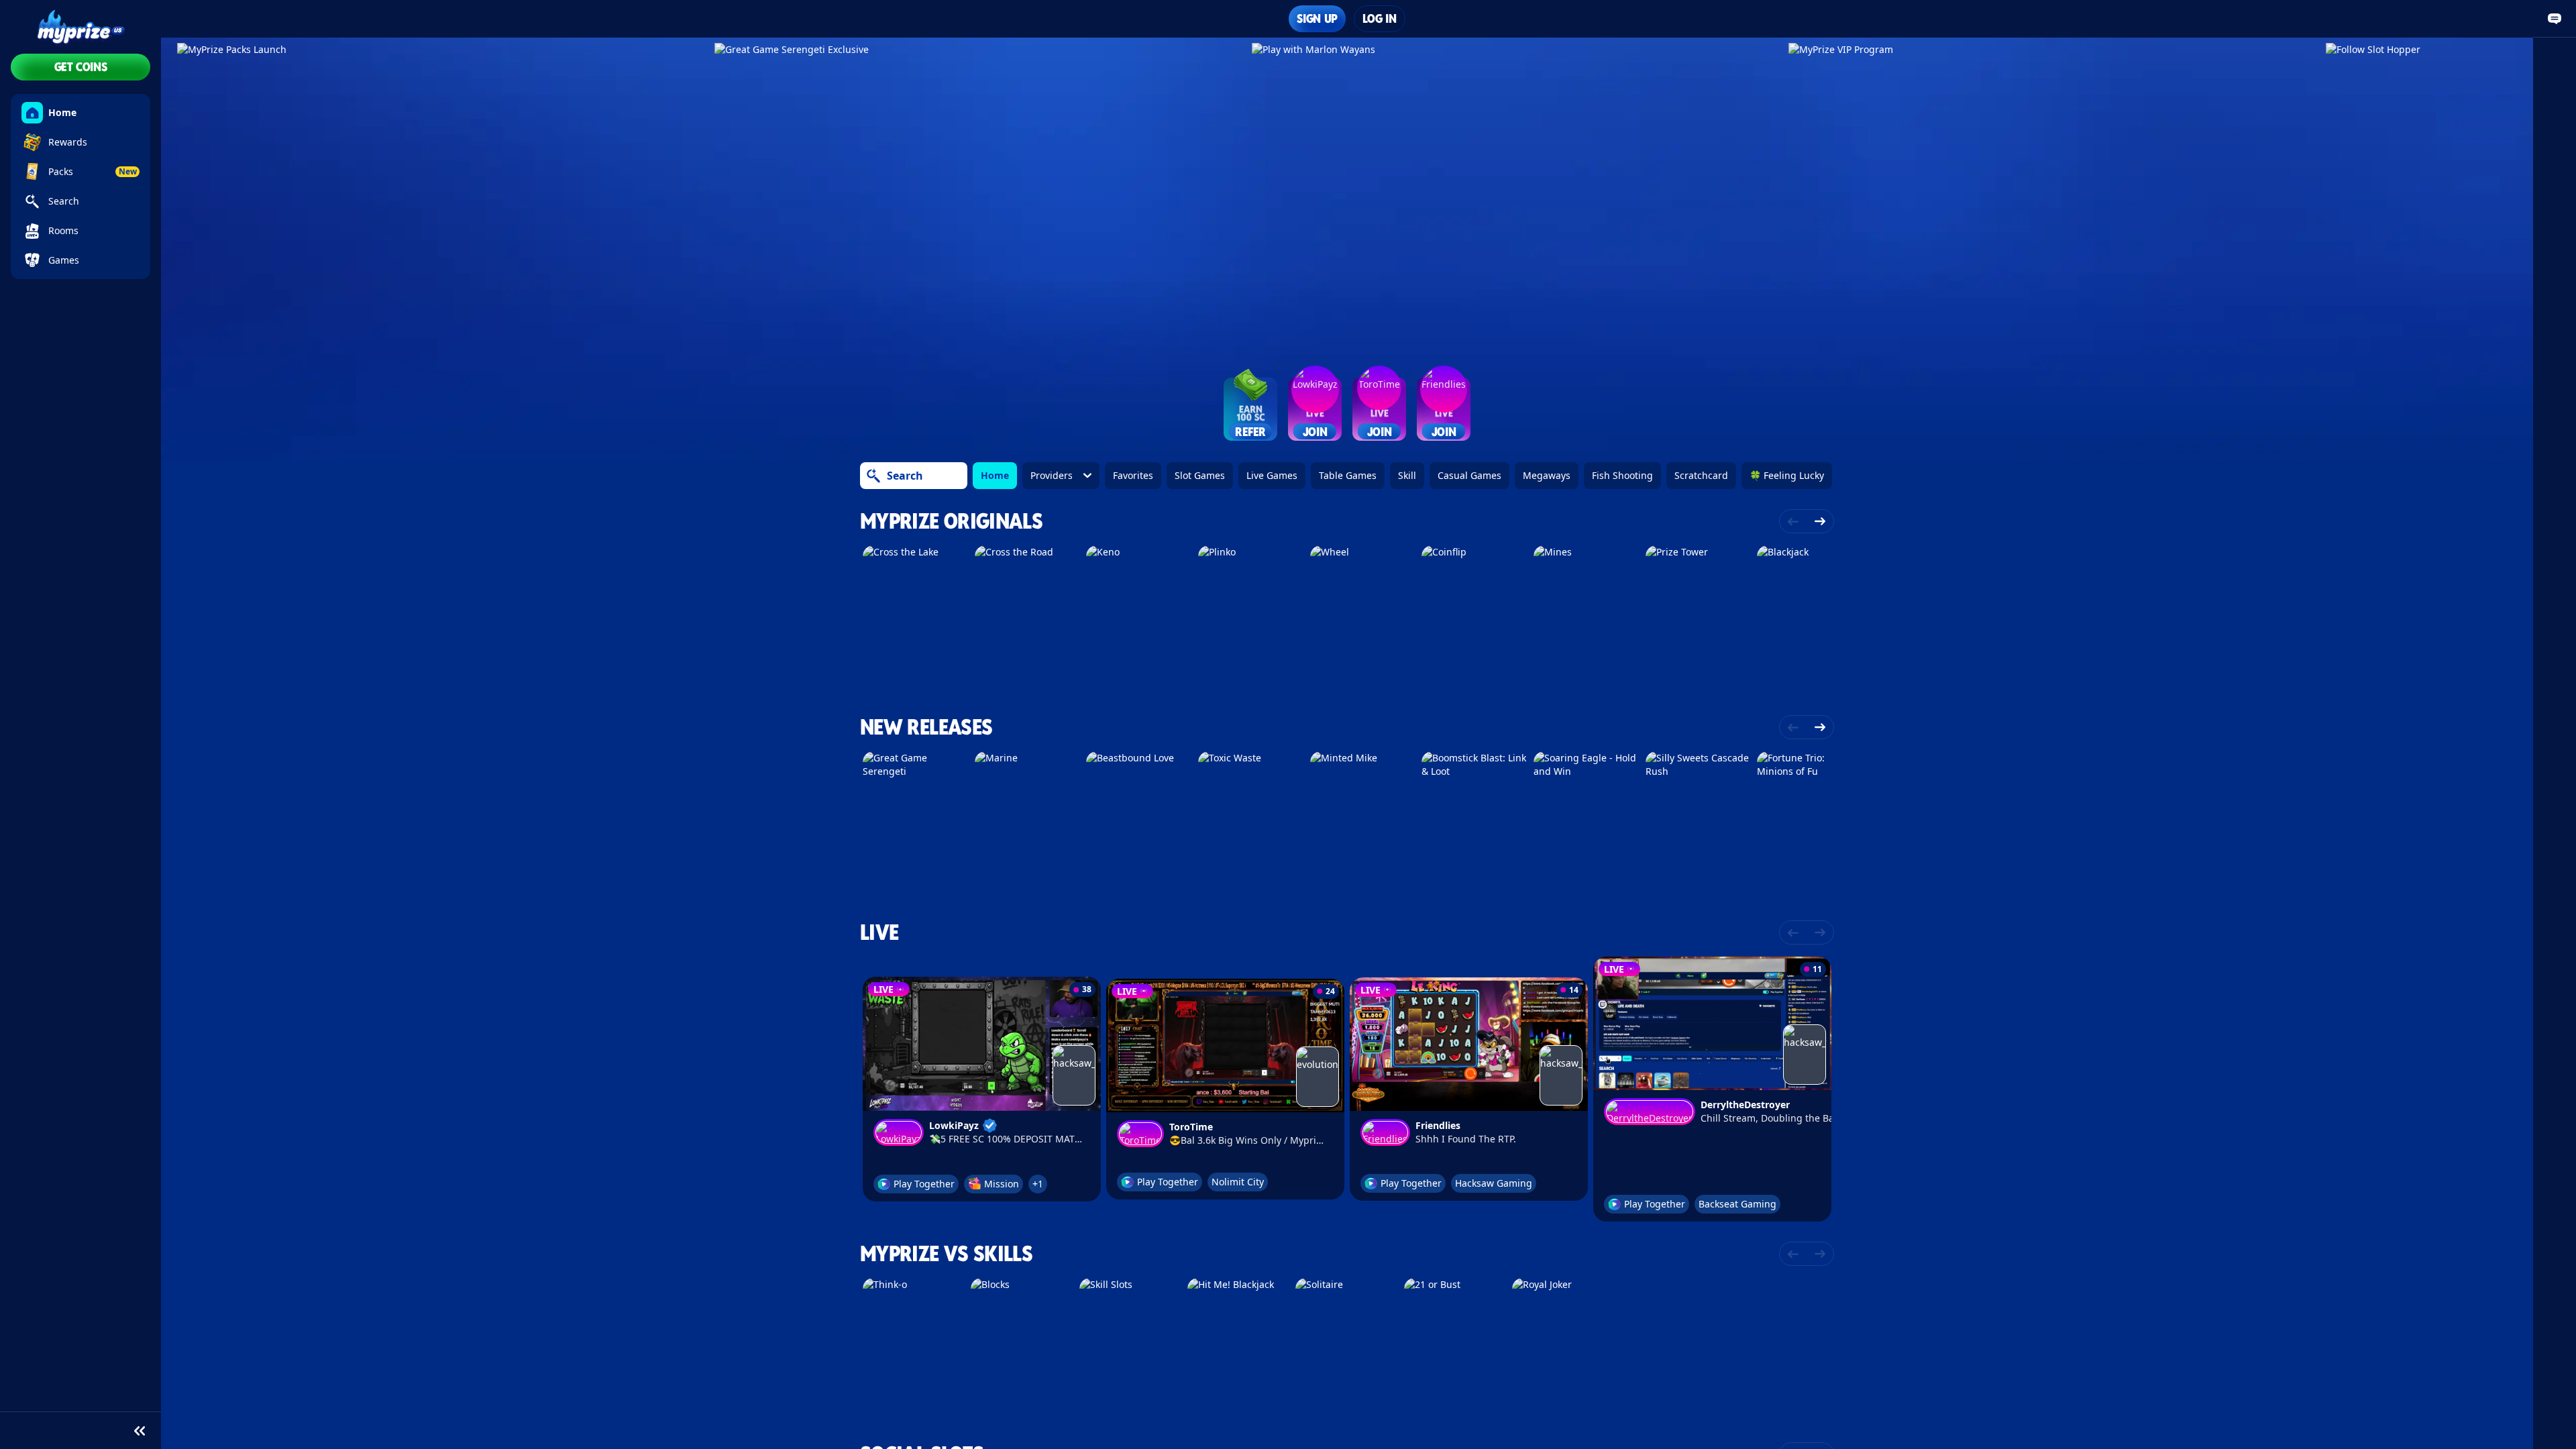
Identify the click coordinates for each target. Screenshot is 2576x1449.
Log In (1380, 18)
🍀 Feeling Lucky (1787, 475)
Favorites (1133, 475)
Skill (1407, 475)
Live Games (1272, 475)
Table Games (1348, 475)
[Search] (873, 476)
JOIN (1315, 432)
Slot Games (1200, 475)
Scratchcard (1701, 475)
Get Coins (81, 67)
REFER (1250, 432)
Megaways (1547, 475)
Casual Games (1469, 475)
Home (995, 475)
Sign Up (1317, 18)
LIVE (879, 932)
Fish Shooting (1622, 475)
